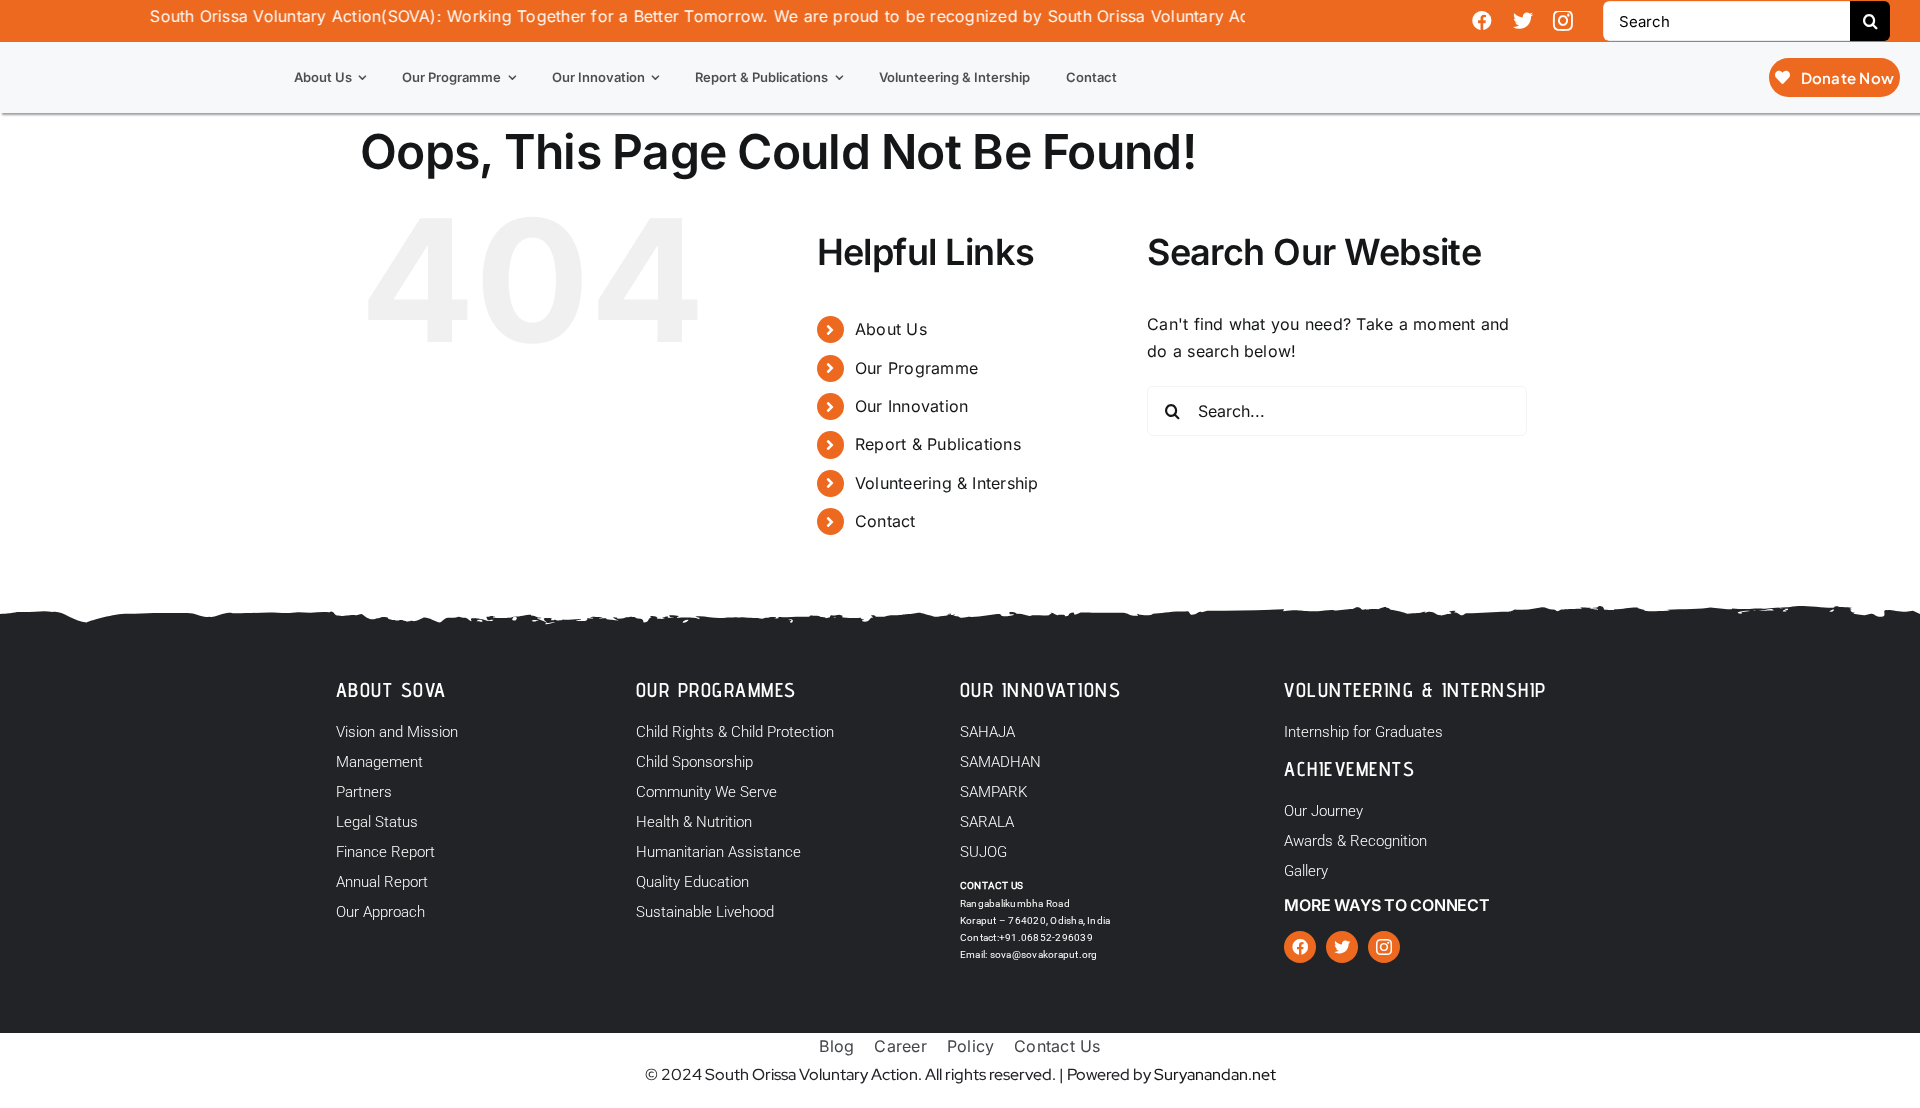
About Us (891, 329)
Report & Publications (938, 444)
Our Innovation (911, 406)
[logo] (110, 50)
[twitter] (1523, 21)
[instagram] (1563, 21)
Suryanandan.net (1215, 1074)
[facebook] (1482, 21)
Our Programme (916, 368)
